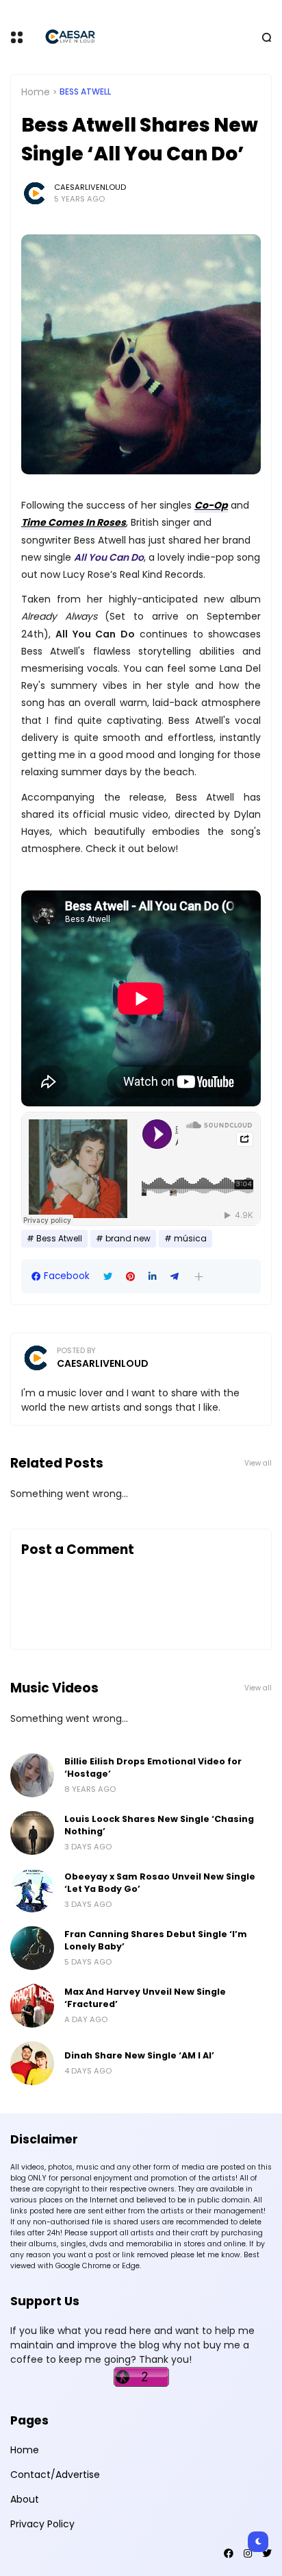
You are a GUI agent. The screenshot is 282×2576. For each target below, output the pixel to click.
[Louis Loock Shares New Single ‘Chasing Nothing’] (32, 1833)
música (190, 1239)
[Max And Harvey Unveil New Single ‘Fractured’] (32, 2006)
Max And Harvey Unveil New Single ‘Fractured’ (145, 1998)
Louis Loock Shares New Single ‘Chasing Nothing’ (159, 1825)
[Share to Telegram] (175, 1277)
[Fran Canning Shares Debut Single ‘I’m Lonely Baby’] (32, 1948)
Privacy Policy (42, 2524)
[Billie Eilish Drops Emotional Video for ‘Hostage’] (32, 1775)
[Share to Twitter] (108, 1277)
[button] (199, 1277)
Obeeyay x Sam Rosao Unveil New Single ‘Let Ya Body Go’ (160, 1883)
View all (258, 1463)
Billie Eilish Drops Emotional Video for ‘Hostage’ (153, 1767)
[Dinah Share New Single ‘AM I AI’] (32, 2063)
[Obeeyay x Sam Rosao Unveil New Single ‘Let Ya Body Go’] (32, 1891)
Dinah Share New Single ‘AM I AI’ (139, 2055)
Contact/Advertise (55, 2475)
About (25, 2499)
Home (36, 92)
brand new (128, 1239)
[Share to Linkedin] (153, 1277)
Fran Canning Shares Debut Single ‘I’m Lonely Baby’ (156, 1940)
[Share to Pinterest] (130, 1277)
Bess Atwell (85, 92)
